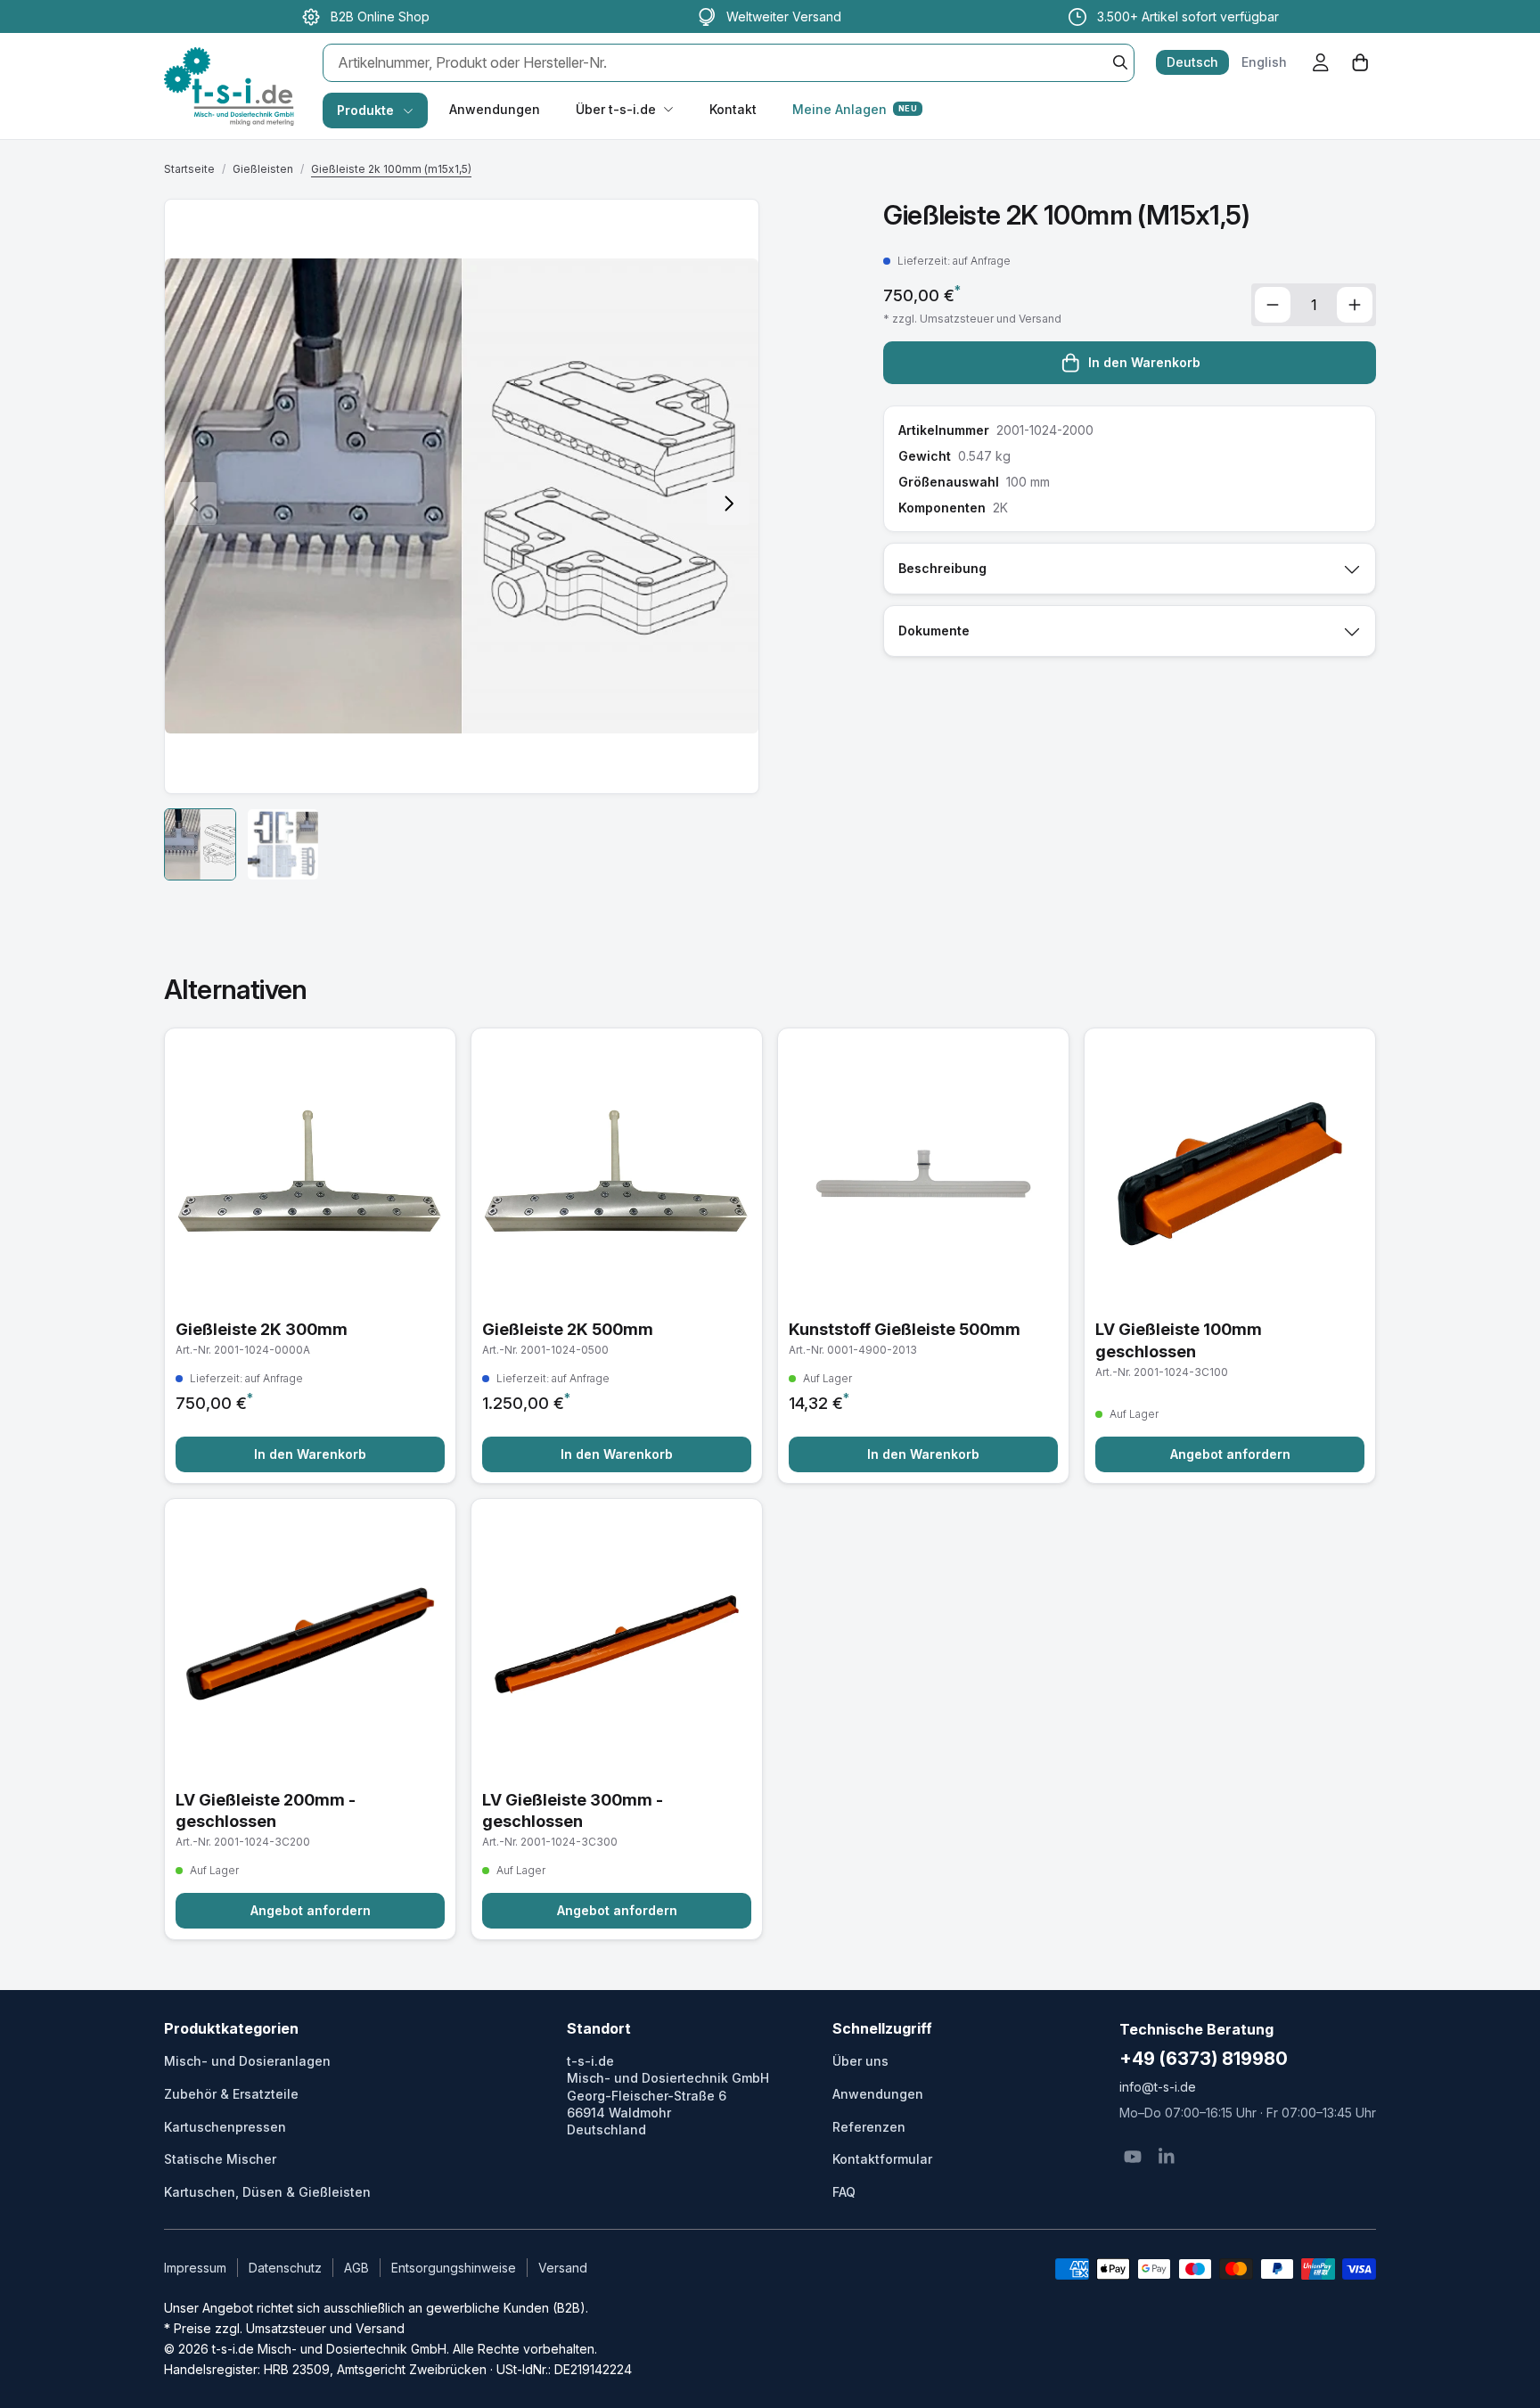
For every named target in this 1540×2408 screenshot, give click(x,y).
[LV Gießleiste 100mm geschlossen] (1230, 1256)
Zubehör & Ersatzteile (231, 2094)
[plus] (1355, 305)
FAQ (844, 2192)
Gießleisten (263, 169)
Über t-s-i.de (616, 109)
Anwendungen (495, 109)
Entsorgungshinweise (454, 2268)
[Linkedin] (1167, 2157)
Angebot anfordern (1230, 1454)
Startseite (189, 169)
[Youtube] (1133, 2157)
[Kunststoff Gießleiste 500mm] (923, 1256)
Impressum (195, 2268)
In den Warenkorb (1144, 362)
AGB (356, 2268)
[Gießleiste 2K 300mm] (310, 1256)
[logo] (229, 68)
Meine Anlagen (855, 109)
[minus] (1273, 305)
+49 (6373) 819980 (1204, 2059)
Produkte (365, 110)
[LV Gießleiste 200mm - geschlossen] (310, 1720)
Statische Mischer (220, 2159)
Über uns (860, 2061)
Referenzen (869, 2127)
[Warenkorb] (1360, 62)
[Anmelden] (1321, 62)
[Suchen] (1120, 62)
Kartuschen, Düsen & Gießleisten (267, 2192)
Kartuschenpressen (225, 2127)
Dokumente (934, 631)
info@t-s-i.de (1158, 2087)
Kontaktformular (882, 2159)
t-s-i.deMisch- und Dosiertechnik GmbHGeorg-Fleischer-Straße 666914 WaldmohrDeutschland (668, 2095)
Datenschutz (285, 2268)
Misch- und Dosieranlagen (247, 2061)
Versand (563, 2268)
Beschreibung (942, 568)
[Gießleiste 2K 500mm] (617, 1256)
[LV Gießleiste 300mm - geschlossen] (617, 1720)
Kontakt (733, 109)
